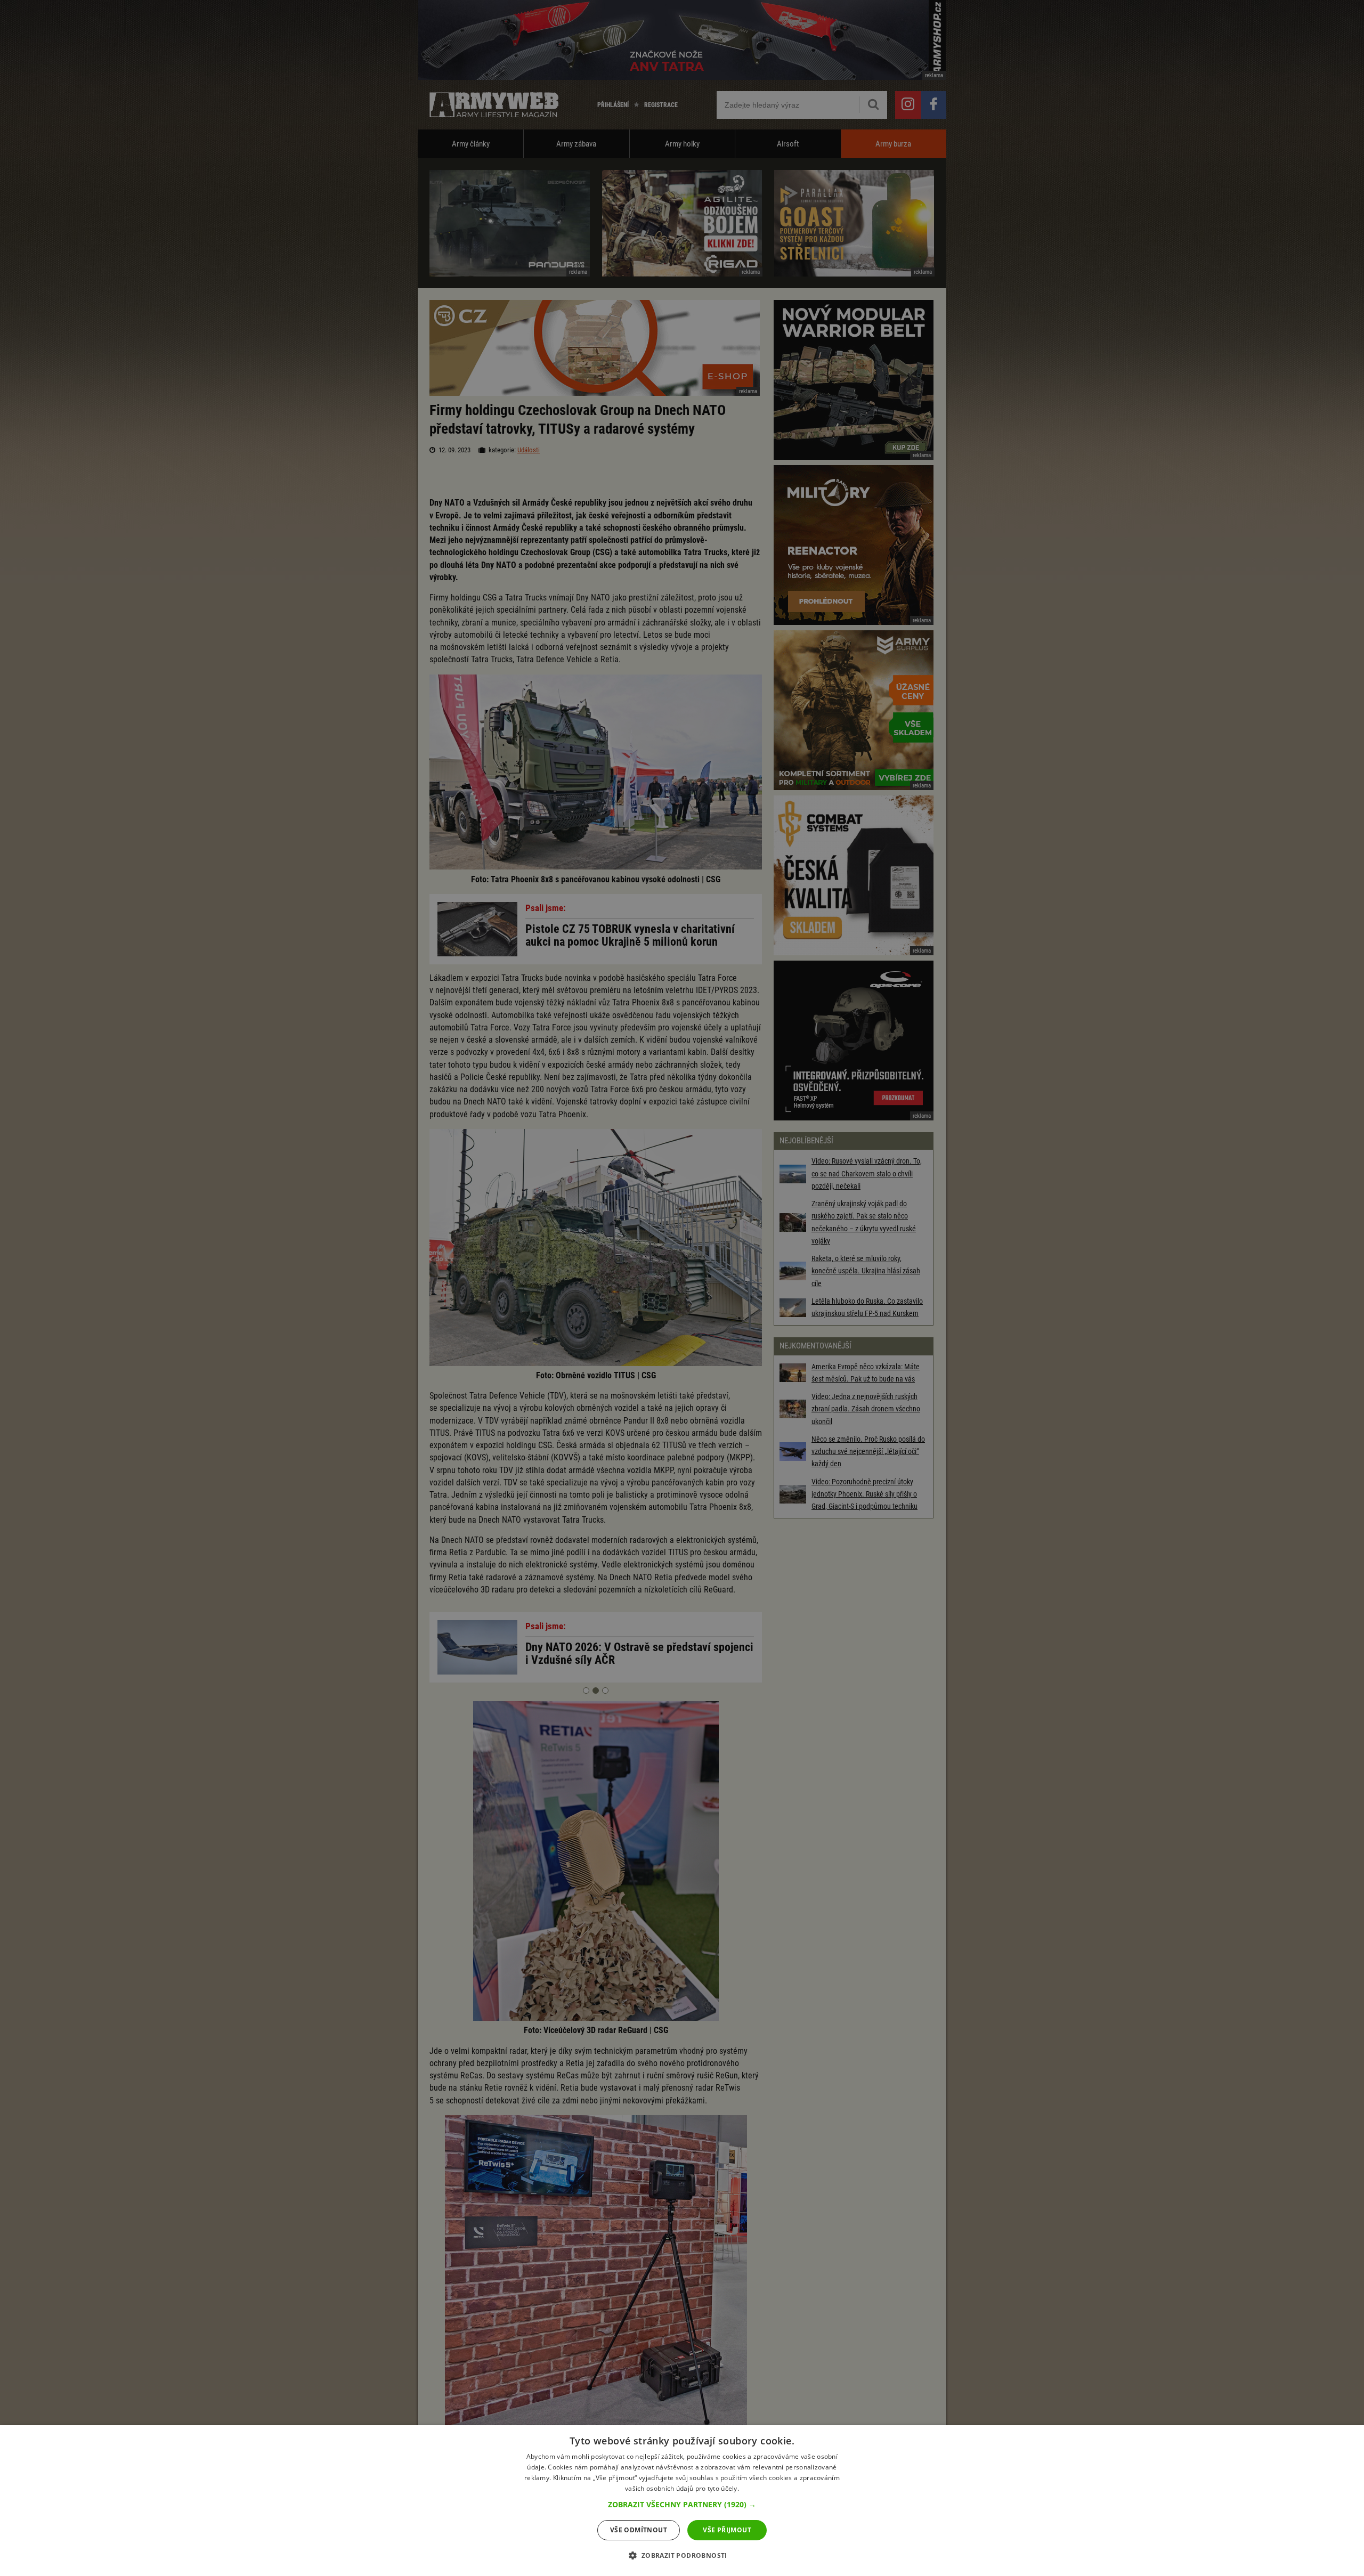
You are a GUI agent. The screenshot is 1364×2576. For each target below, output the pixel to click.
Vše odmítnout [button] (639, 2530)
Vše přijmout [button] (727, 2530)
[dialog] (682, 2501)
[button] (682, 2505)
